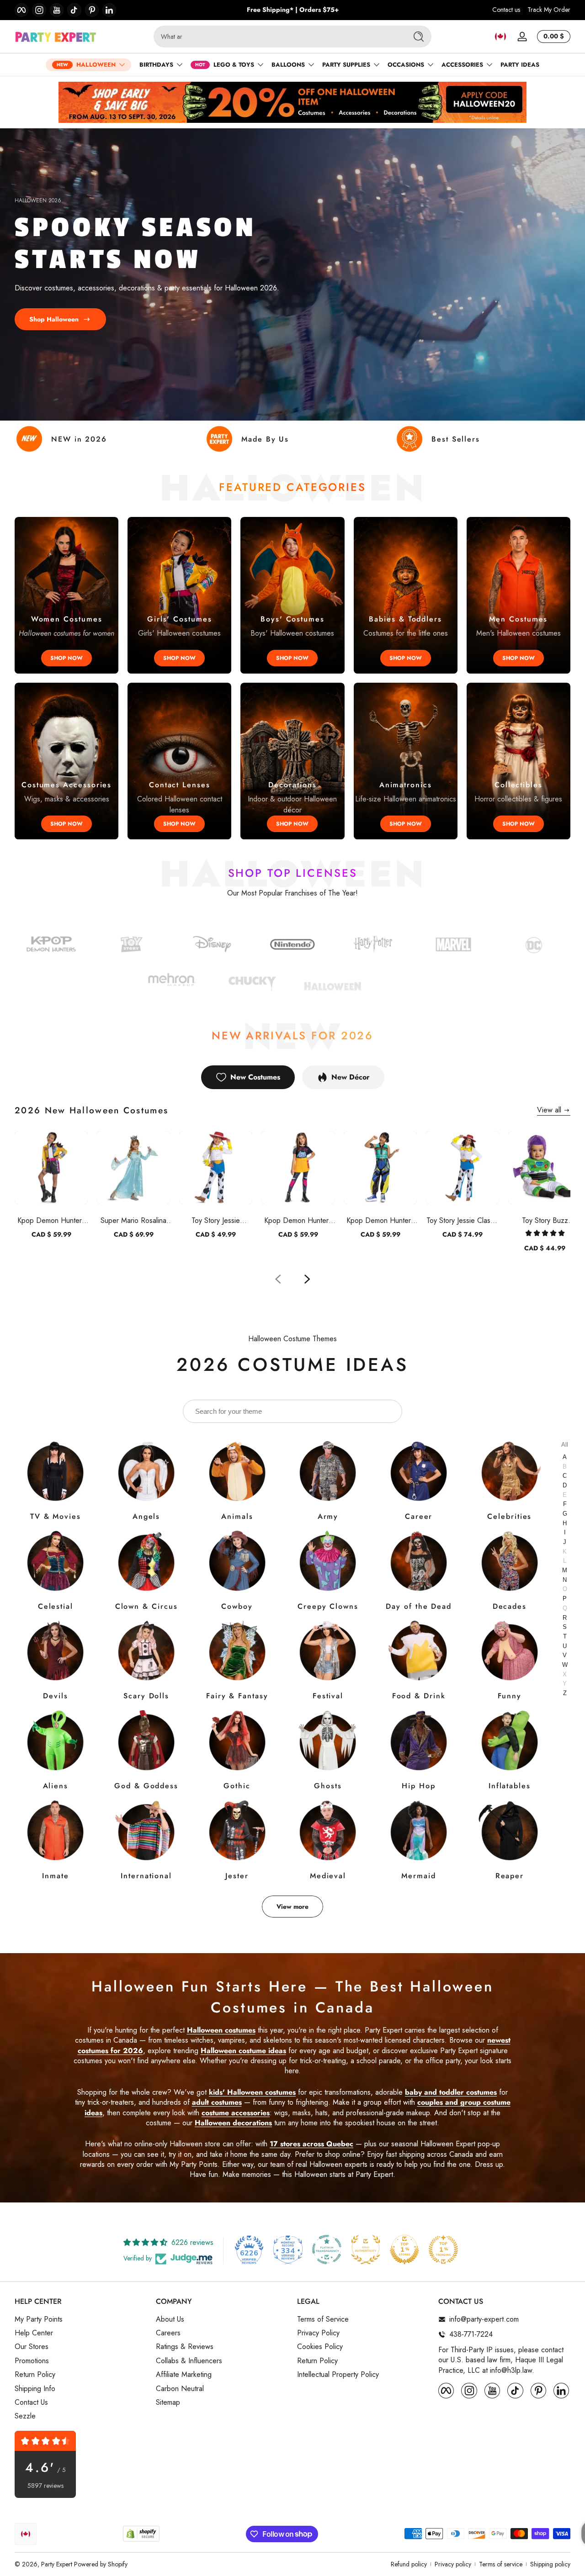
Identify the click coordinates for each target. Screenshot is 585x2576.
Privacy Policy (318, 2333)
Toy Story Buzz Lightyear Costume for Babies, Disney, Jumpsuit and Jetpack (545, 1220)
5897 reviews (45, 2486)
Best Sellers (456, 439)
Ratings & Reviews (185, 2347)
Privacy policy (453, 2564)
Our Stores (32, 2347)
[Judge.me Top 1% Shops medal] (404, 2249)
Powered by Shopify (101, 2564)
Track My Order (549, 10)
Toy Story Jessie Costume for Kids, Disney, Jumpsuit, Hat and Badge (216, 1220)
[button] (500, 37)
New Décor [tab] (351, 1077)
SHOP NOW (66, 658)
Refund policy (409, 2564)
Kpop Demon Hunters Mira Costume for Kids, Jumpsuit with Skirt (298, 1220)
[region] (293, 10)
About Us (170, 2319)
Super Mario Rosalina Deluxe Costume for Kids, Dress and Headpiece (133, 1220)
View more (292, 1907)
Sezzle (25, 2416)
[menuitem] (81, 2319)
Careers (168, 2333)
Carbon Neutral (180, 2389)
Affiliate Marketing (184, 2375)
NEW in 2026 (79, 439)
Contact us (506, 10)
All (565, 1444)
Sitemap (168, 2402)
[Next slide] (307, 1279)
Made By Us (265, 439)
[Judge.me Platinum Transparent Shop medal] (327, 2249)
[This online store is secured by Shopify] (141, 2534)
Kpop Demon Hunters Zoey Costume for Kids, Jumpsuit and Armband (380, 1220)
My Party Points (39, 2319)
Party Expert (57, 2564)
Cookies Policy (320, 2347)
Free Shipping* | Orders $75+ (293, 10)
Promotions (32, 2361)
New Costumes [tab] (255, 1077)
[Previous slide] (278, 1279)
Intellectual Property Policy (338, 2375)
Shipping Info (35, 2389)
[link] (534, 946)
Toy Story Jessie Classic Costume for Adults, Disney (463, 1220)
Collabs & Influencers (189, 2361)
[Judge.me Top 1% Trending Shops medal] (443, 2249)
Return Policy (35, 2375)
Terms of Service (323, 2319)
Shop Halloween (54, 319)
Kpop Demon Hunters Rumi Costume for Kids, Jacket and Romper (51, 1220)
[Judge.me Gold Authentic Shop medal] (366, 2249)
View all (549, 1110)
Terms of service (501, 2564)
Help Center (34, 2333)
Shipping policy (550, 2564)
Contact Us (31, 2402)
